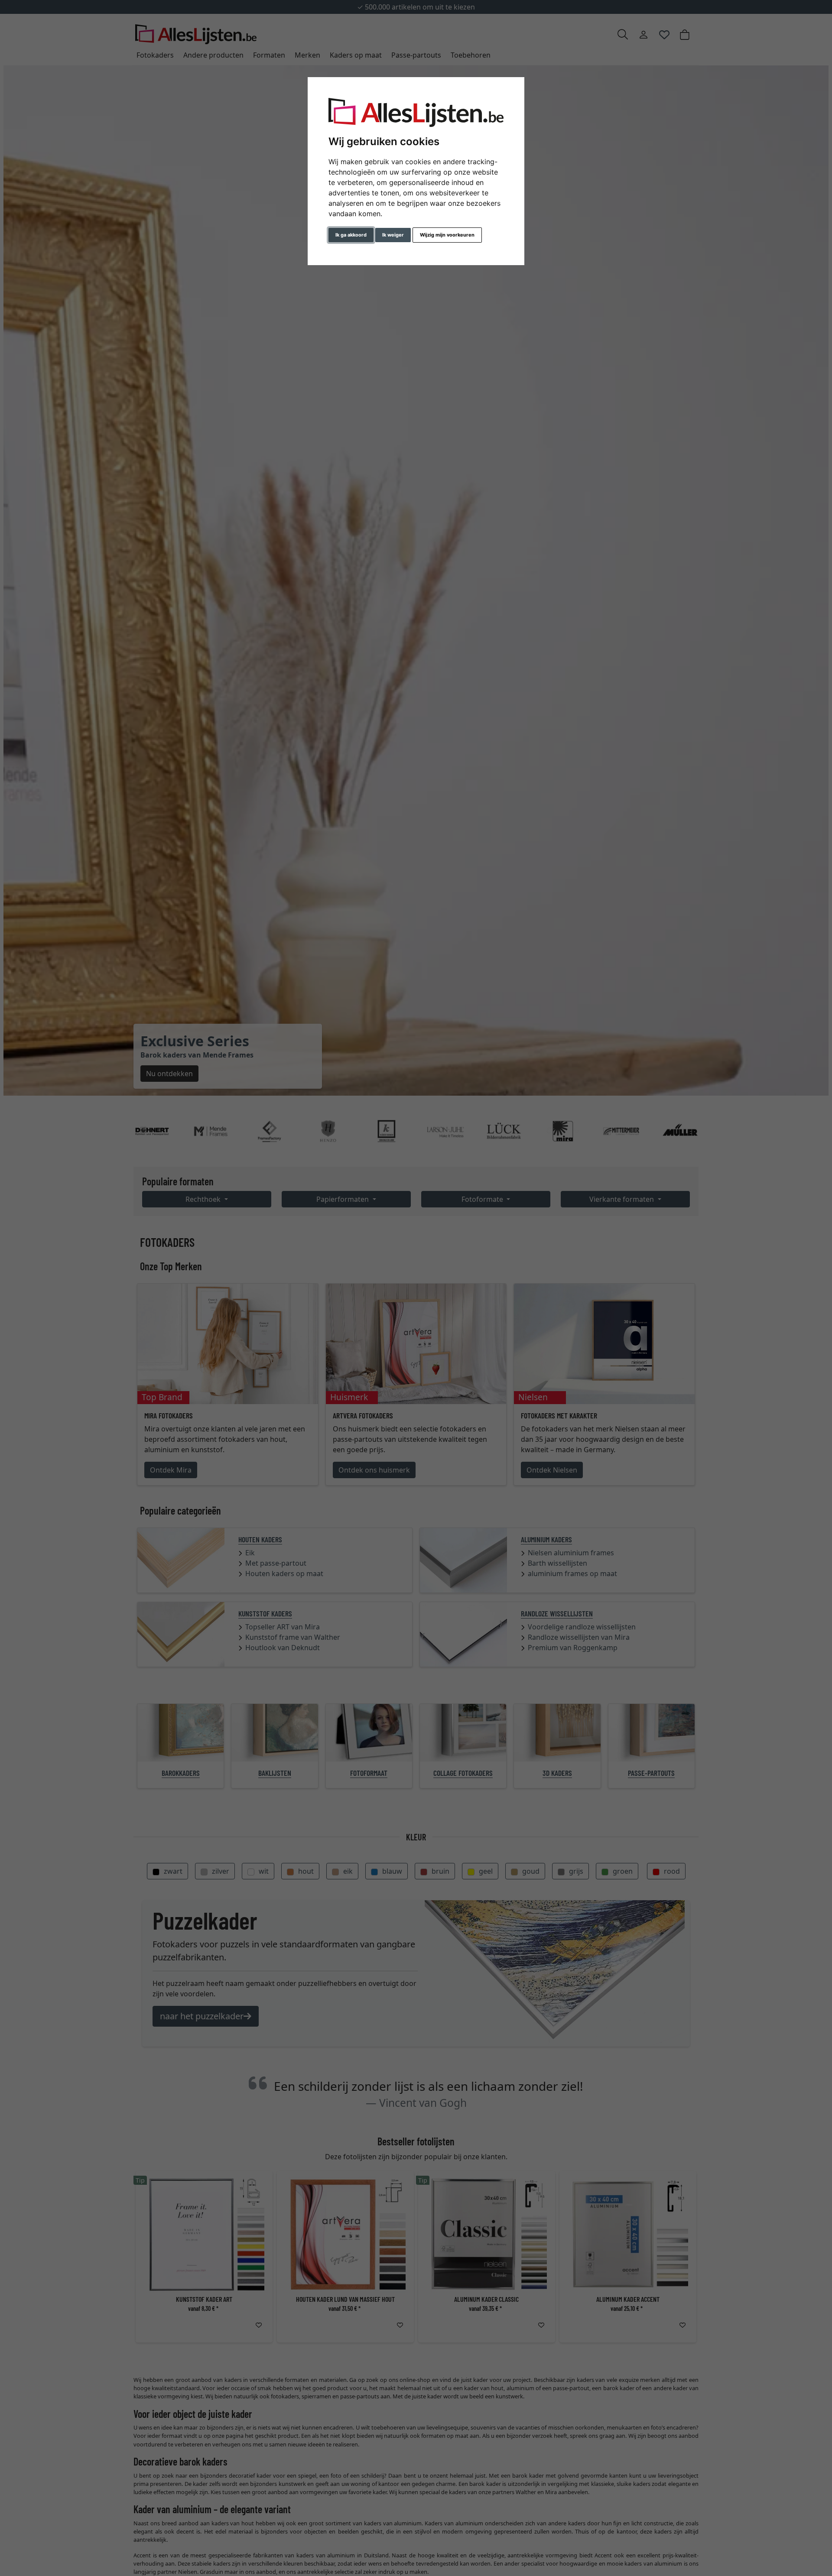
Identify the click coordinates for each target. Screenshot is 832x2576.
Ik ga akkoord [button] (351, 235)
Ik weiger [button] (393, 235)
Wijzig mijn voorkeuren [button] (447, 235)
